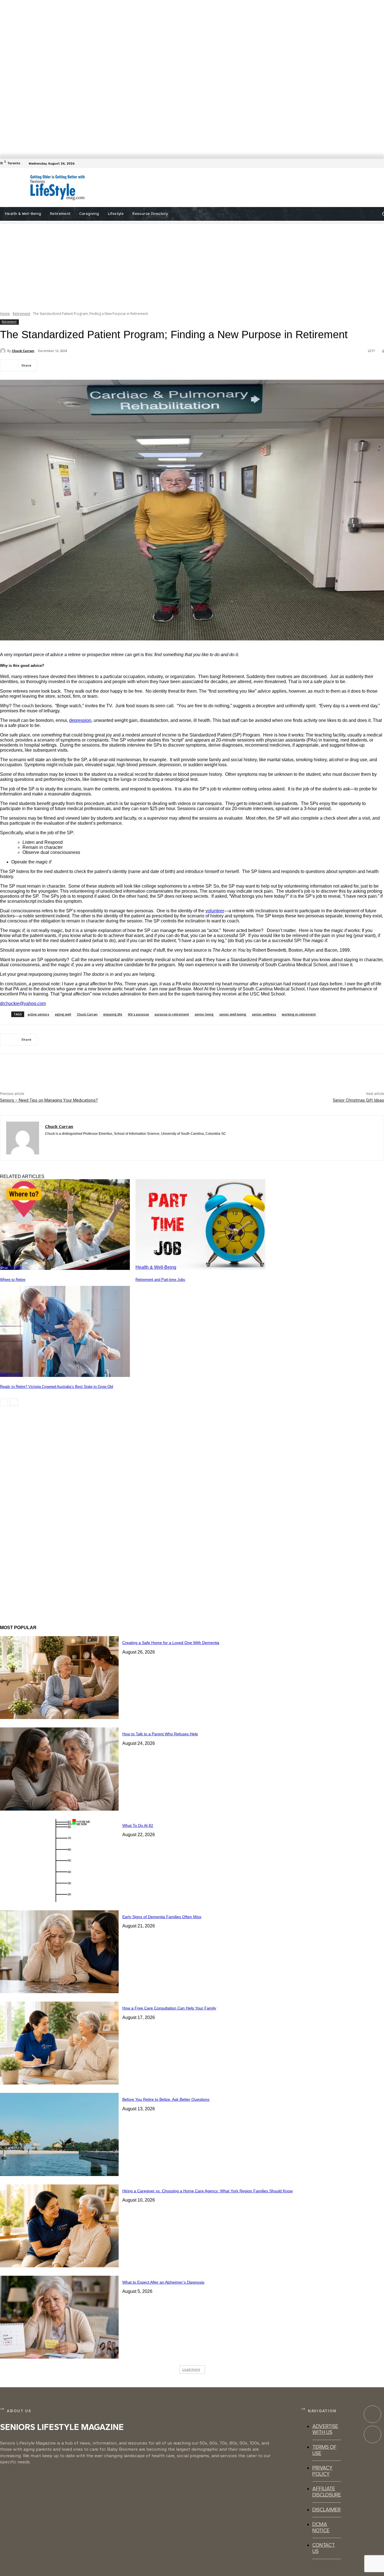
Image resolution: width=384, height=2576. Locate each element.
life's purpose (138, 1014)
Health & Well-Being (156, 1267)
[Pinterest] (92, 365)
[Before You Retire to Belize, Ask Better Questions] (59, 2134)
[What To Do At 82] (59, 1860)
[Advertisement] (218, 188)
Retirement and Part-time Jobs (160, 1280)
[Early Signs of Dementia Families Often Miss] (59, 1952)
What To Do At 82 (138, 1825)
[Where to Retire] (65, 1225)
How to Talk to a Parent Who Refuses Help (160, 1734)
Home (5, 314)
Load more (191, 2369)
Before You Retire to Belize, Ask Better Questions (166, 2099)
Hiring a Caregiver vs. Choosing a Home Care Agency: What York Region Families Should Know (207, 2191)
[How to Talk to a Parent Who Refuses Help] (59, 1769)
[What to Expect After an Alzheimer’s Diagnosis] (59, 2317)
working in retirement (299, 1014)
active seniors (38, 1014)
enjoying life (113, 1014)
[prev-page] (4, 1402)
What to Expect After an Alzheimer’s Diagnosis (163, 2282)
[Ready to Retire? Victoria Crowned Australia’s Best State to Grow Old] (65, 1331)
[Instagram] (372, 2434)
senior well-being (233, 1014)
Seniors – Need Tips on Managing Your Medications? (49, 1100)
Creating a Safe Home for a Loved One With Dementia (171, 1643)
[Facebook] (381, 163)
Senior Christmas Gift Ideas (358, 1100)
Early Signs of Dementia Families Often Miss (162, 1917)
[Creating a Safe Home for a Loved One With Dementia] (59, 1678)
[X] (72, 365)
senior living (204, 1014)
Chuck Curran (23, 351)
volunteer (215, 911)
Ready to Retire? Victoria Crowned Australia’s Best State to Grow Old (57, 1387)
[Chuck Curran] (4, 351)
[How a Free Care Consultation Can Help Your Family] (59, 2043)
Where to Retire (13, 1280)
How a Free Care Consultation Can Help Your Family (169, 2008)
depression (80, 720)
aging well (63, 1014)
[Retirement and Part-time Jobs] (200, 1225)
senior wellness (264, 1014)
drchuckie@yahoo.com (23, 1003)
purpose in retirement (172, 1014)
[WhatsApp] (112, 365)
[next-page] (14, 1402)
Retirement (21, 314)
